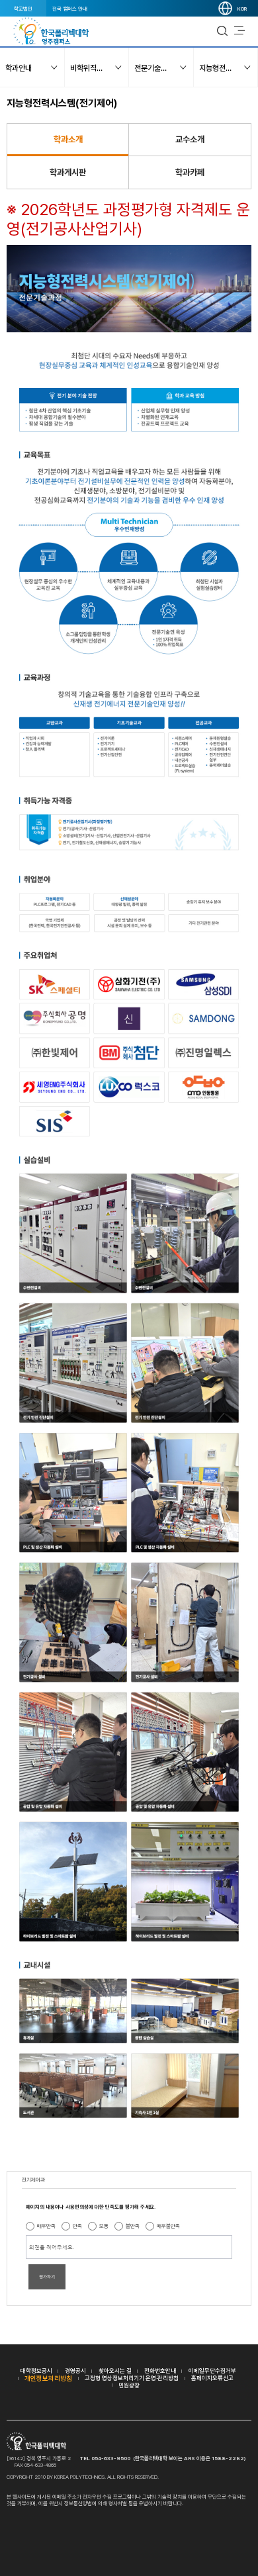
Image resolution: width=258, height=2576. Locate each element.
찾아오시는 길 (115, 2370)
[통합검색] (222, 31)
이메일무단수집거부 (212, 2370)
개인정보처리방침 (48, 2378)
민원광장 (129, 2385)
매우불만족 (168, 2226)
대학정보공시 (36, 2370)
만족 (77, 2226)
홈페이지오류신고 (212, 2378)
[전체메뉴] (239, 31)
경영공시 (75, 2370)
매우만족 (46, 2226)
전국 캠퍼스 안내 (70, 9)
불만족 (133, 2226)
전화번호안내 (160, 2370)
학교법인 (23, 9)
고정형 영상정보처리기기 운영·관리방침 (132, 2378)
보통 (104, 2226)
